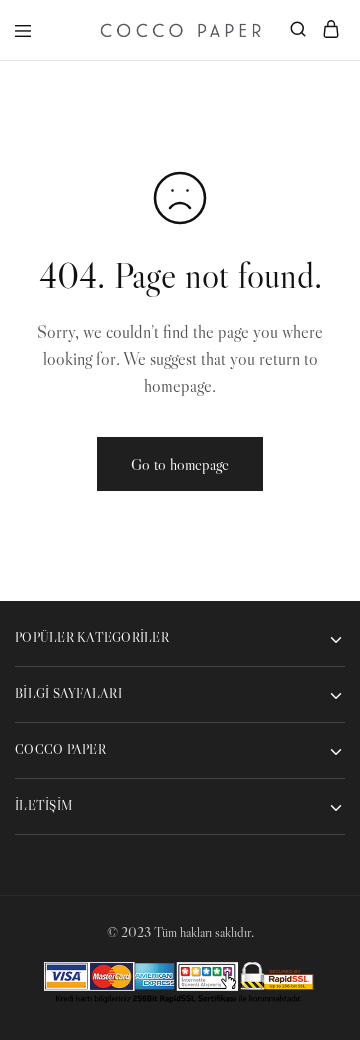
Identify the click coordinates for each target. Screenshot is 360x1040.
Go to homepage (180, 464)
